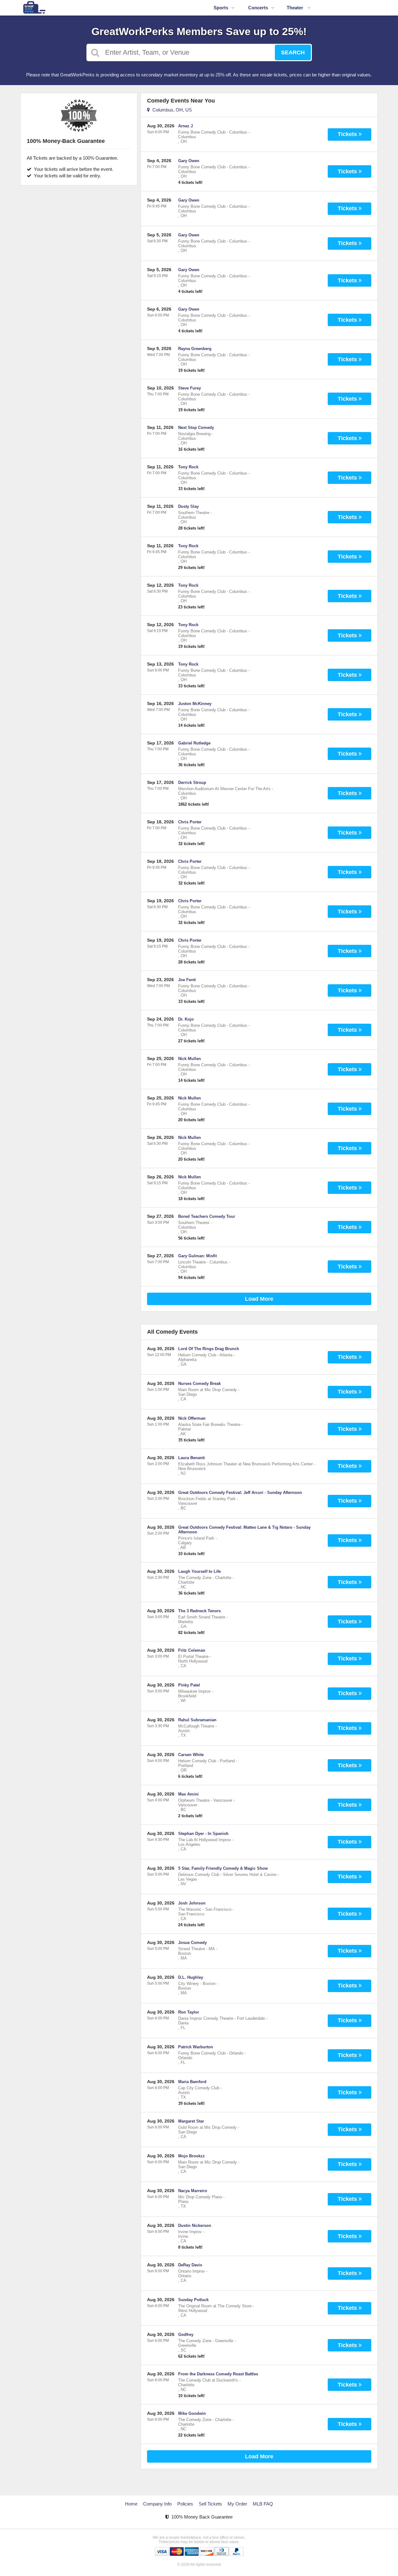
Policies (185, 2504)
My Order (237, 2504)
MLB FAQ (263, 2504)
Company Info (157, 2504)
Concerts (258, 8)
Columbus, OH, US (171, 110)
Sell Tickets (210, 2504)
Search (293, 52)
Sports (221, 8)
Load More (259, 1299)
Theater (296, 8)
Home (131, 2504)
